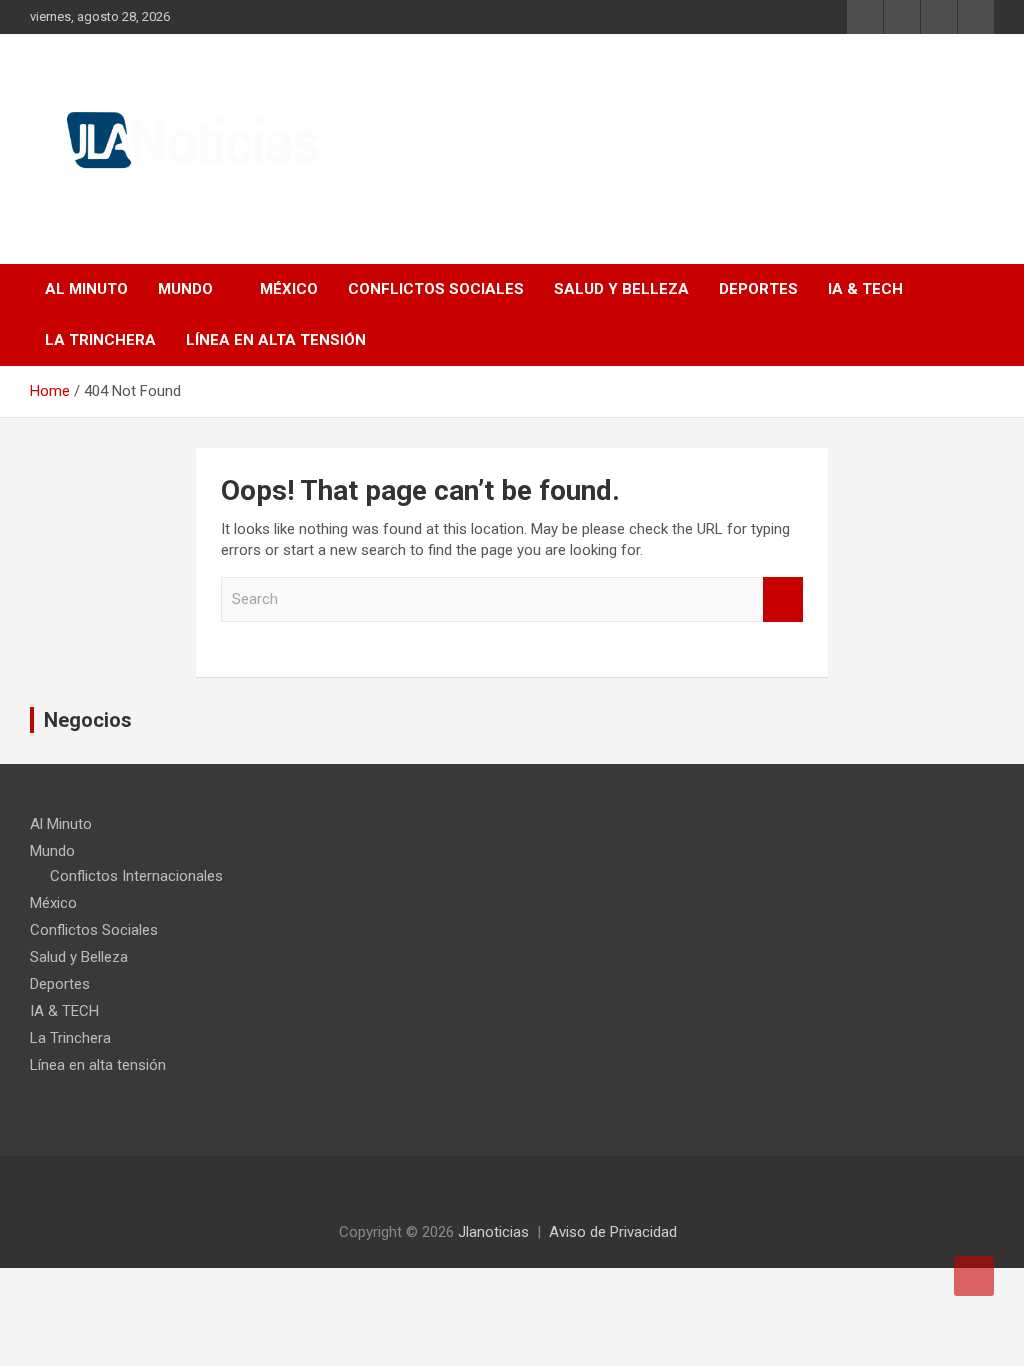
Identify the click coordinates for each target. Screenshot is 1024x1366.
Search (783, 599)
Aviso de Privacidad (613, 1232)
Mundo (185, 289)
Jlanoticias (493, 1232)
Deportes (758, 289)
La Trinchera (100, 340)
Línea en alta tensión (276, 340)
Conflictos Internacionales (136, 876)
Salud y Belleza (621, 289)
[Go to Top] (974, 1276)
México (289, 289)
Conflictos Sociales (436, 289)
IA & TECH (865, 289)
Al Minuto (86, 289)
